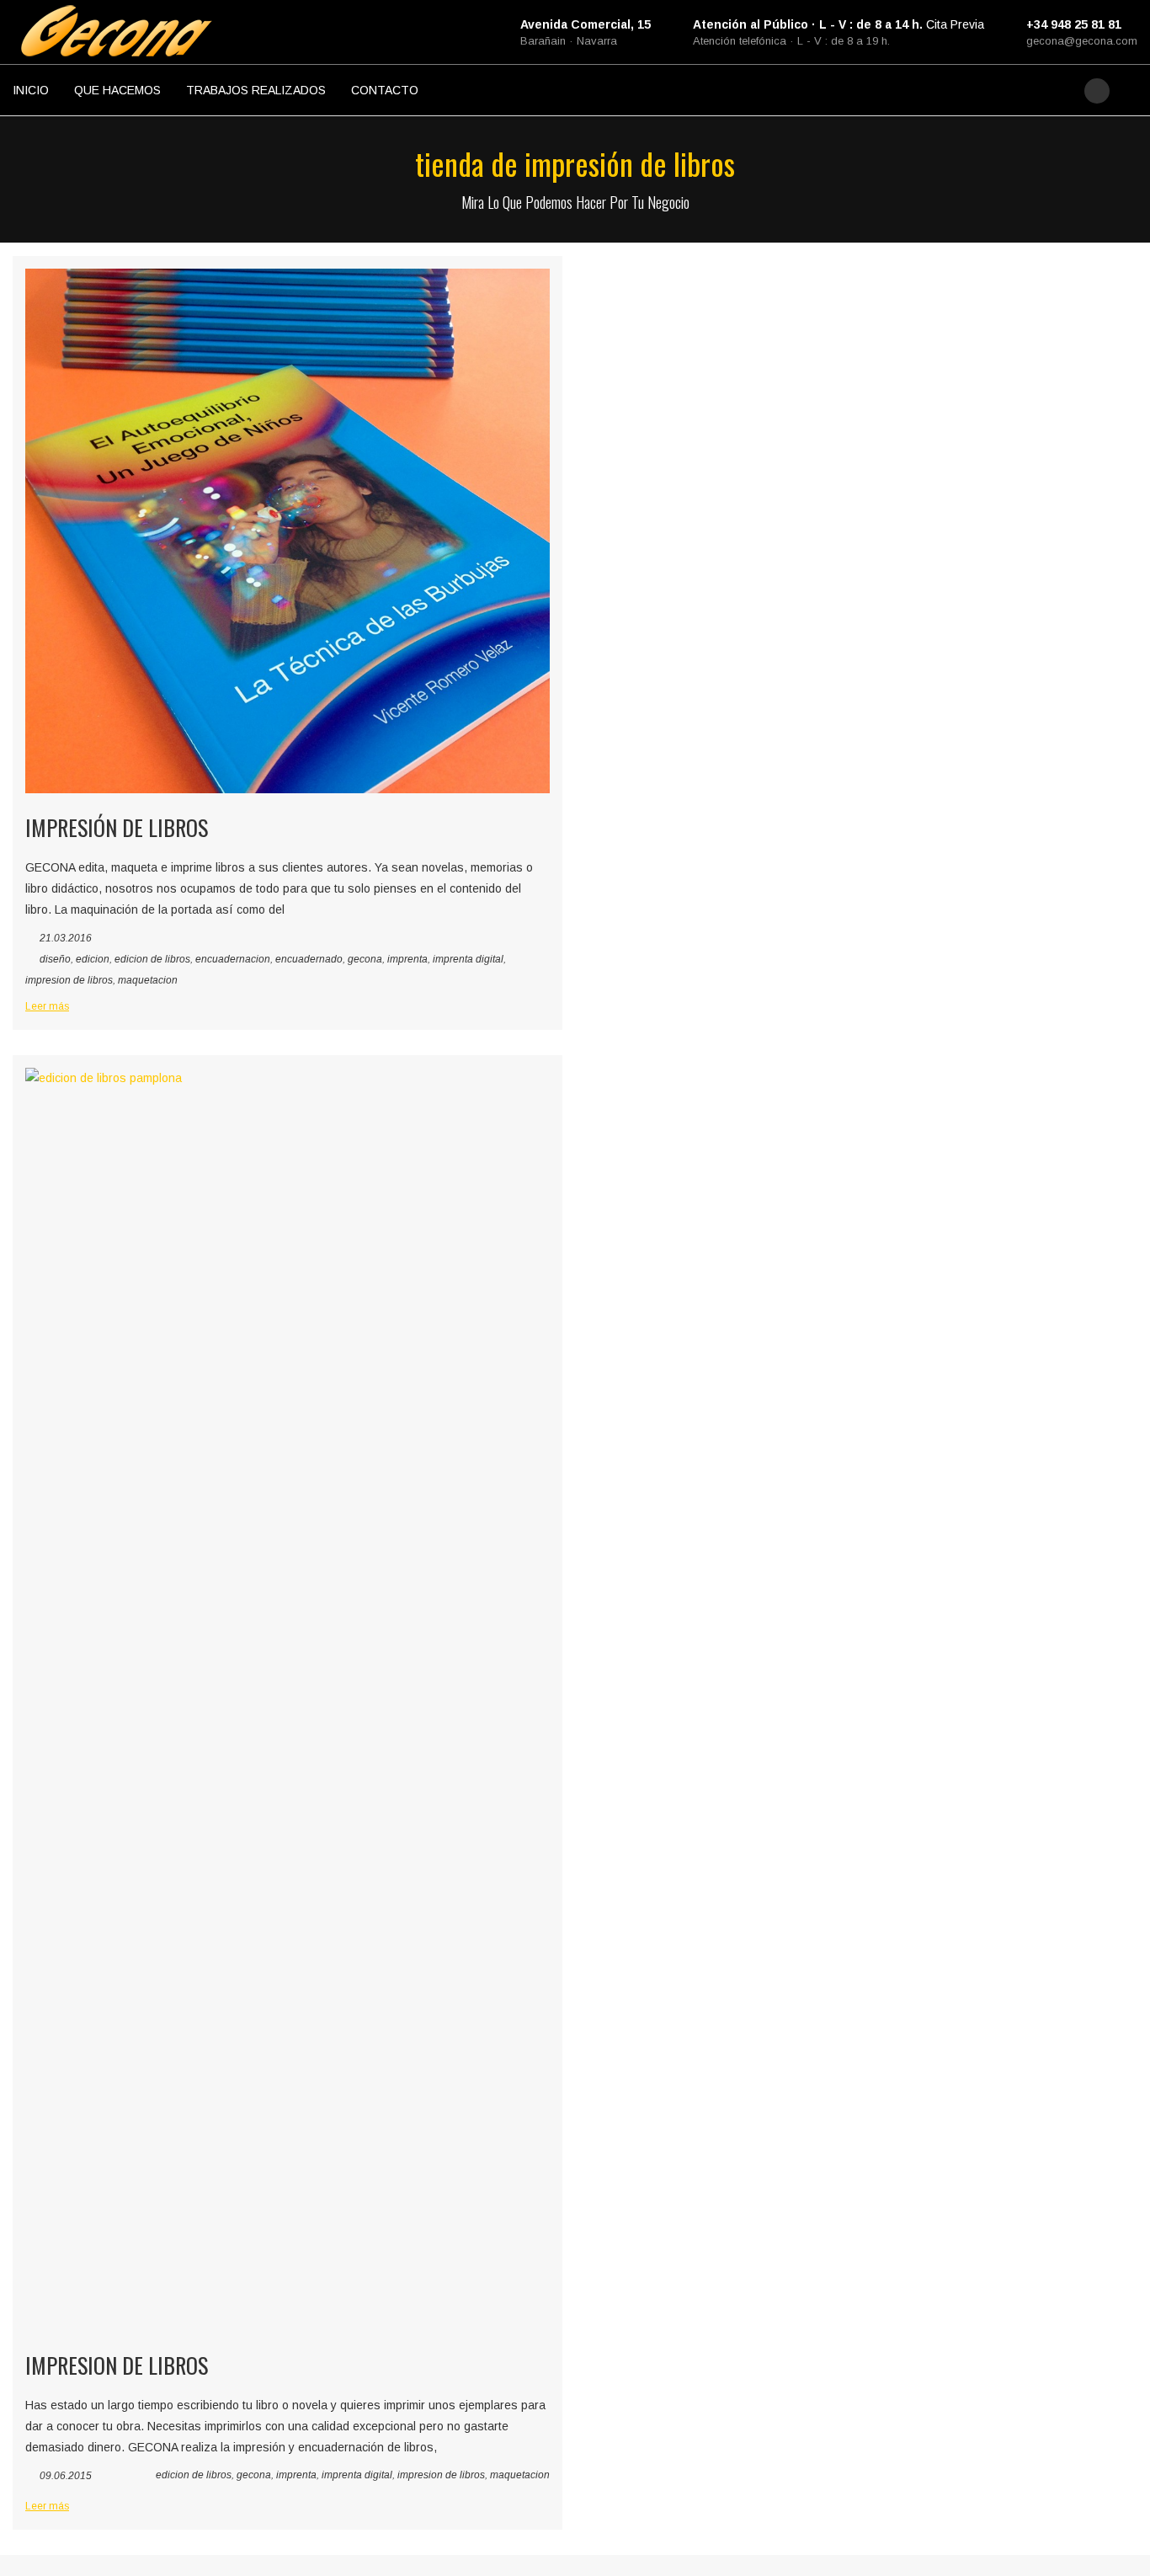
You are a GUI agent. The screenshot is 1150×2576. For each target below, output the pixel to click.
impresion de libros (69, 980)
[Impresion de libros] (287, 1699)
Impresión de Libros (117, 827)
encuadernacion (233, 959)
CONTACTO (385, 90)
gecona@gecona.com (1082, 41)
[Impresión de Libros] (287, 531)
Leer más (47, 1006)
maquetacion (148, 980)
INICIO (31, 90)
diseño (55, 959)
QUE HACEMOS (117, 90)
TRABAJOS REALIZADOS (256, 90)
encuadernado (309, 959)
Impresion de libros (117, 2365)
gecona (365, 959)
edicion (93, 959)
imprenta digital (468, 959)
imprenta (407, 959)
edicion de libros (152, 959)
